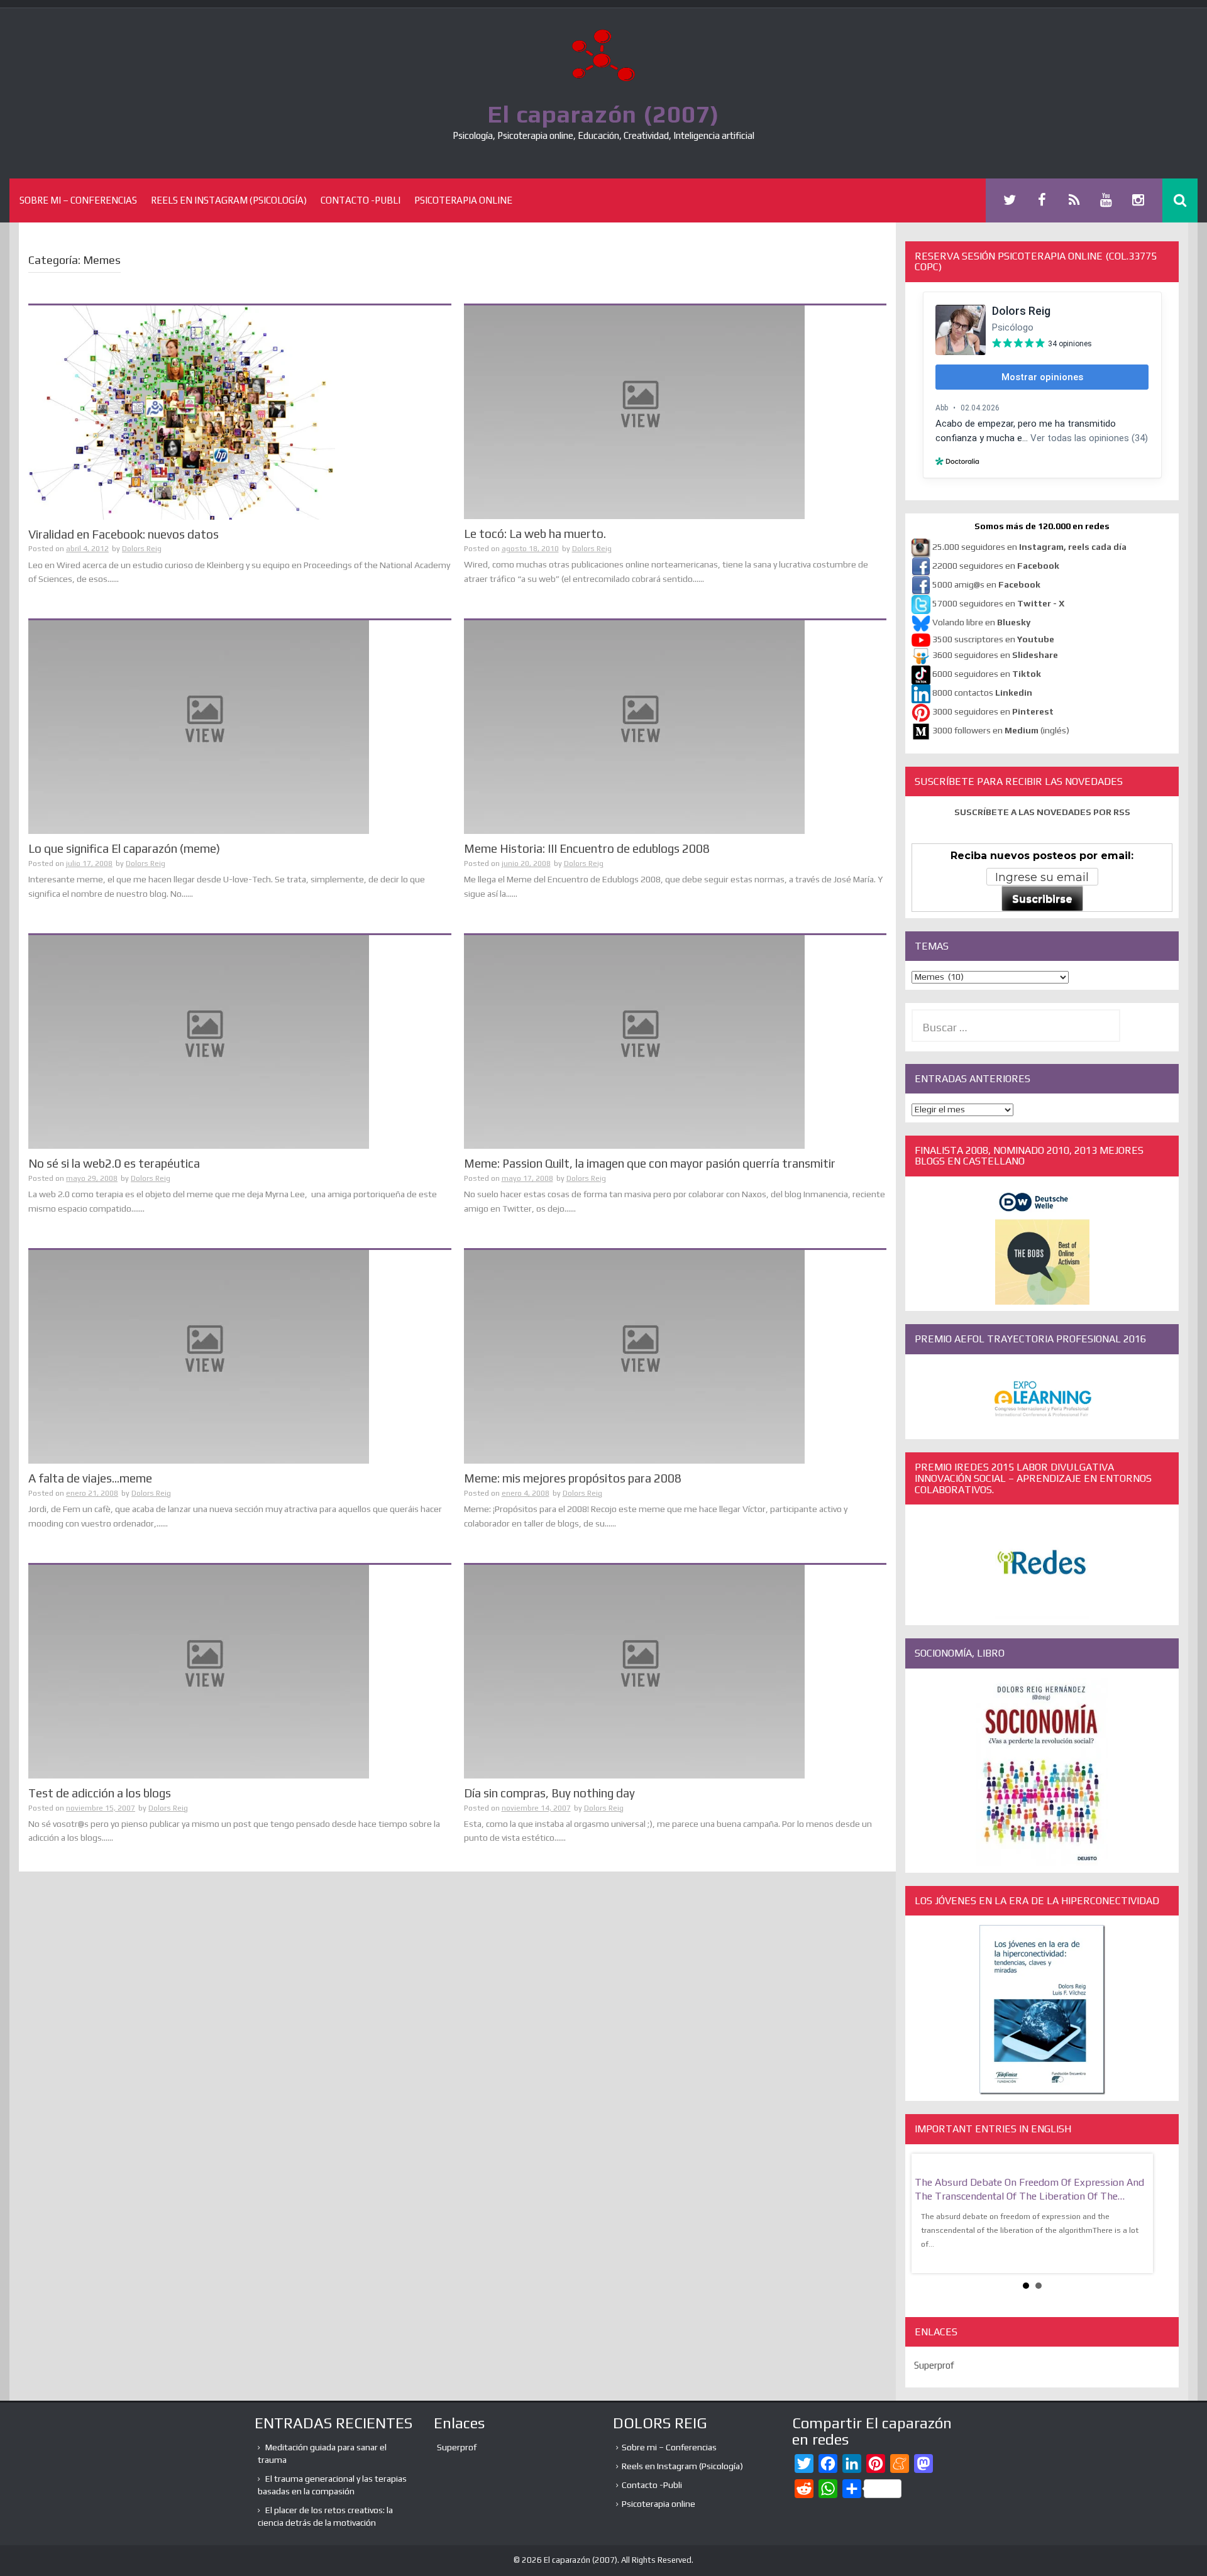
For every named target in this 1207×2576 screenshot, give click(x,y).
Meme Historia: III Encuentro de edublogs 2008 (587, 848)
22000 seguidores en (996, 566)
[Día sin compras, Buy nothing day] (634, 1670)
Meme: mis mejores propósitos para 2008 (573, 1478)
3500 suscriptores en (993, 639)
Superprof (934, 2365)
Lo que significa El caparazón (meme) (124, 848)
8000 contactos (982, 693)
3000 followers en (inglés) (1001, 730)
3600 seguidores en (995, 655)
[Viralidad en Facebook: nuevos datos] (182, 412)
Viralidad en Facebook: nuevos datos (124, 534)
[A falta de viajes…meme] (199, 1356)
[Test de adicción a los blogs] (199, 1670)
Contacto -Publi (361, 200)
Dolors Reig (142, 549)
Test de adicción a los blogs (100, 1793)
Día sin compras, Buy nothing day (549, 1793)
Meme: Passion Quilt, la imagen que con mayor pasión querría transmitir (650, 1163)
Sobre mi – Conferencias (78, 200)
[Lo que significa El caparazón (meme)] (199, 726)
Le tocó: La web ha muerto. (535, 534)
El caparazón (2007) (603, 114)
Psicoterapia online (463, 200)
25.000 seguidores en (1029, 547)
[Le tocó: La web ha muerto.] (634, 412)
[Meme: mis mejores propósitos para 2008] (634, 1356)
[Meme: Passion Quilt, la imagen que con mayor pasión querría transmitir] (634, 1041)
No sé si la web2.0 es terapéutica (114, 1163)
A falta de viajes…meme (90, 1478)
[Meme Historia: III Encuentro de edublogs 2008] (634, 726)
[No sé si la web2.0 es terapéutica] (199, 1041)
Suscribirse (1042, 899)
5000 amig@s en (986, 584)
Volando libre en (981, 622)
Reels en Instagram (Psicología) (229, 200)
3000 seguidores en (992, 711)
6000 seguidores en (987, 674)
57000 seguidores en (997, 603)
